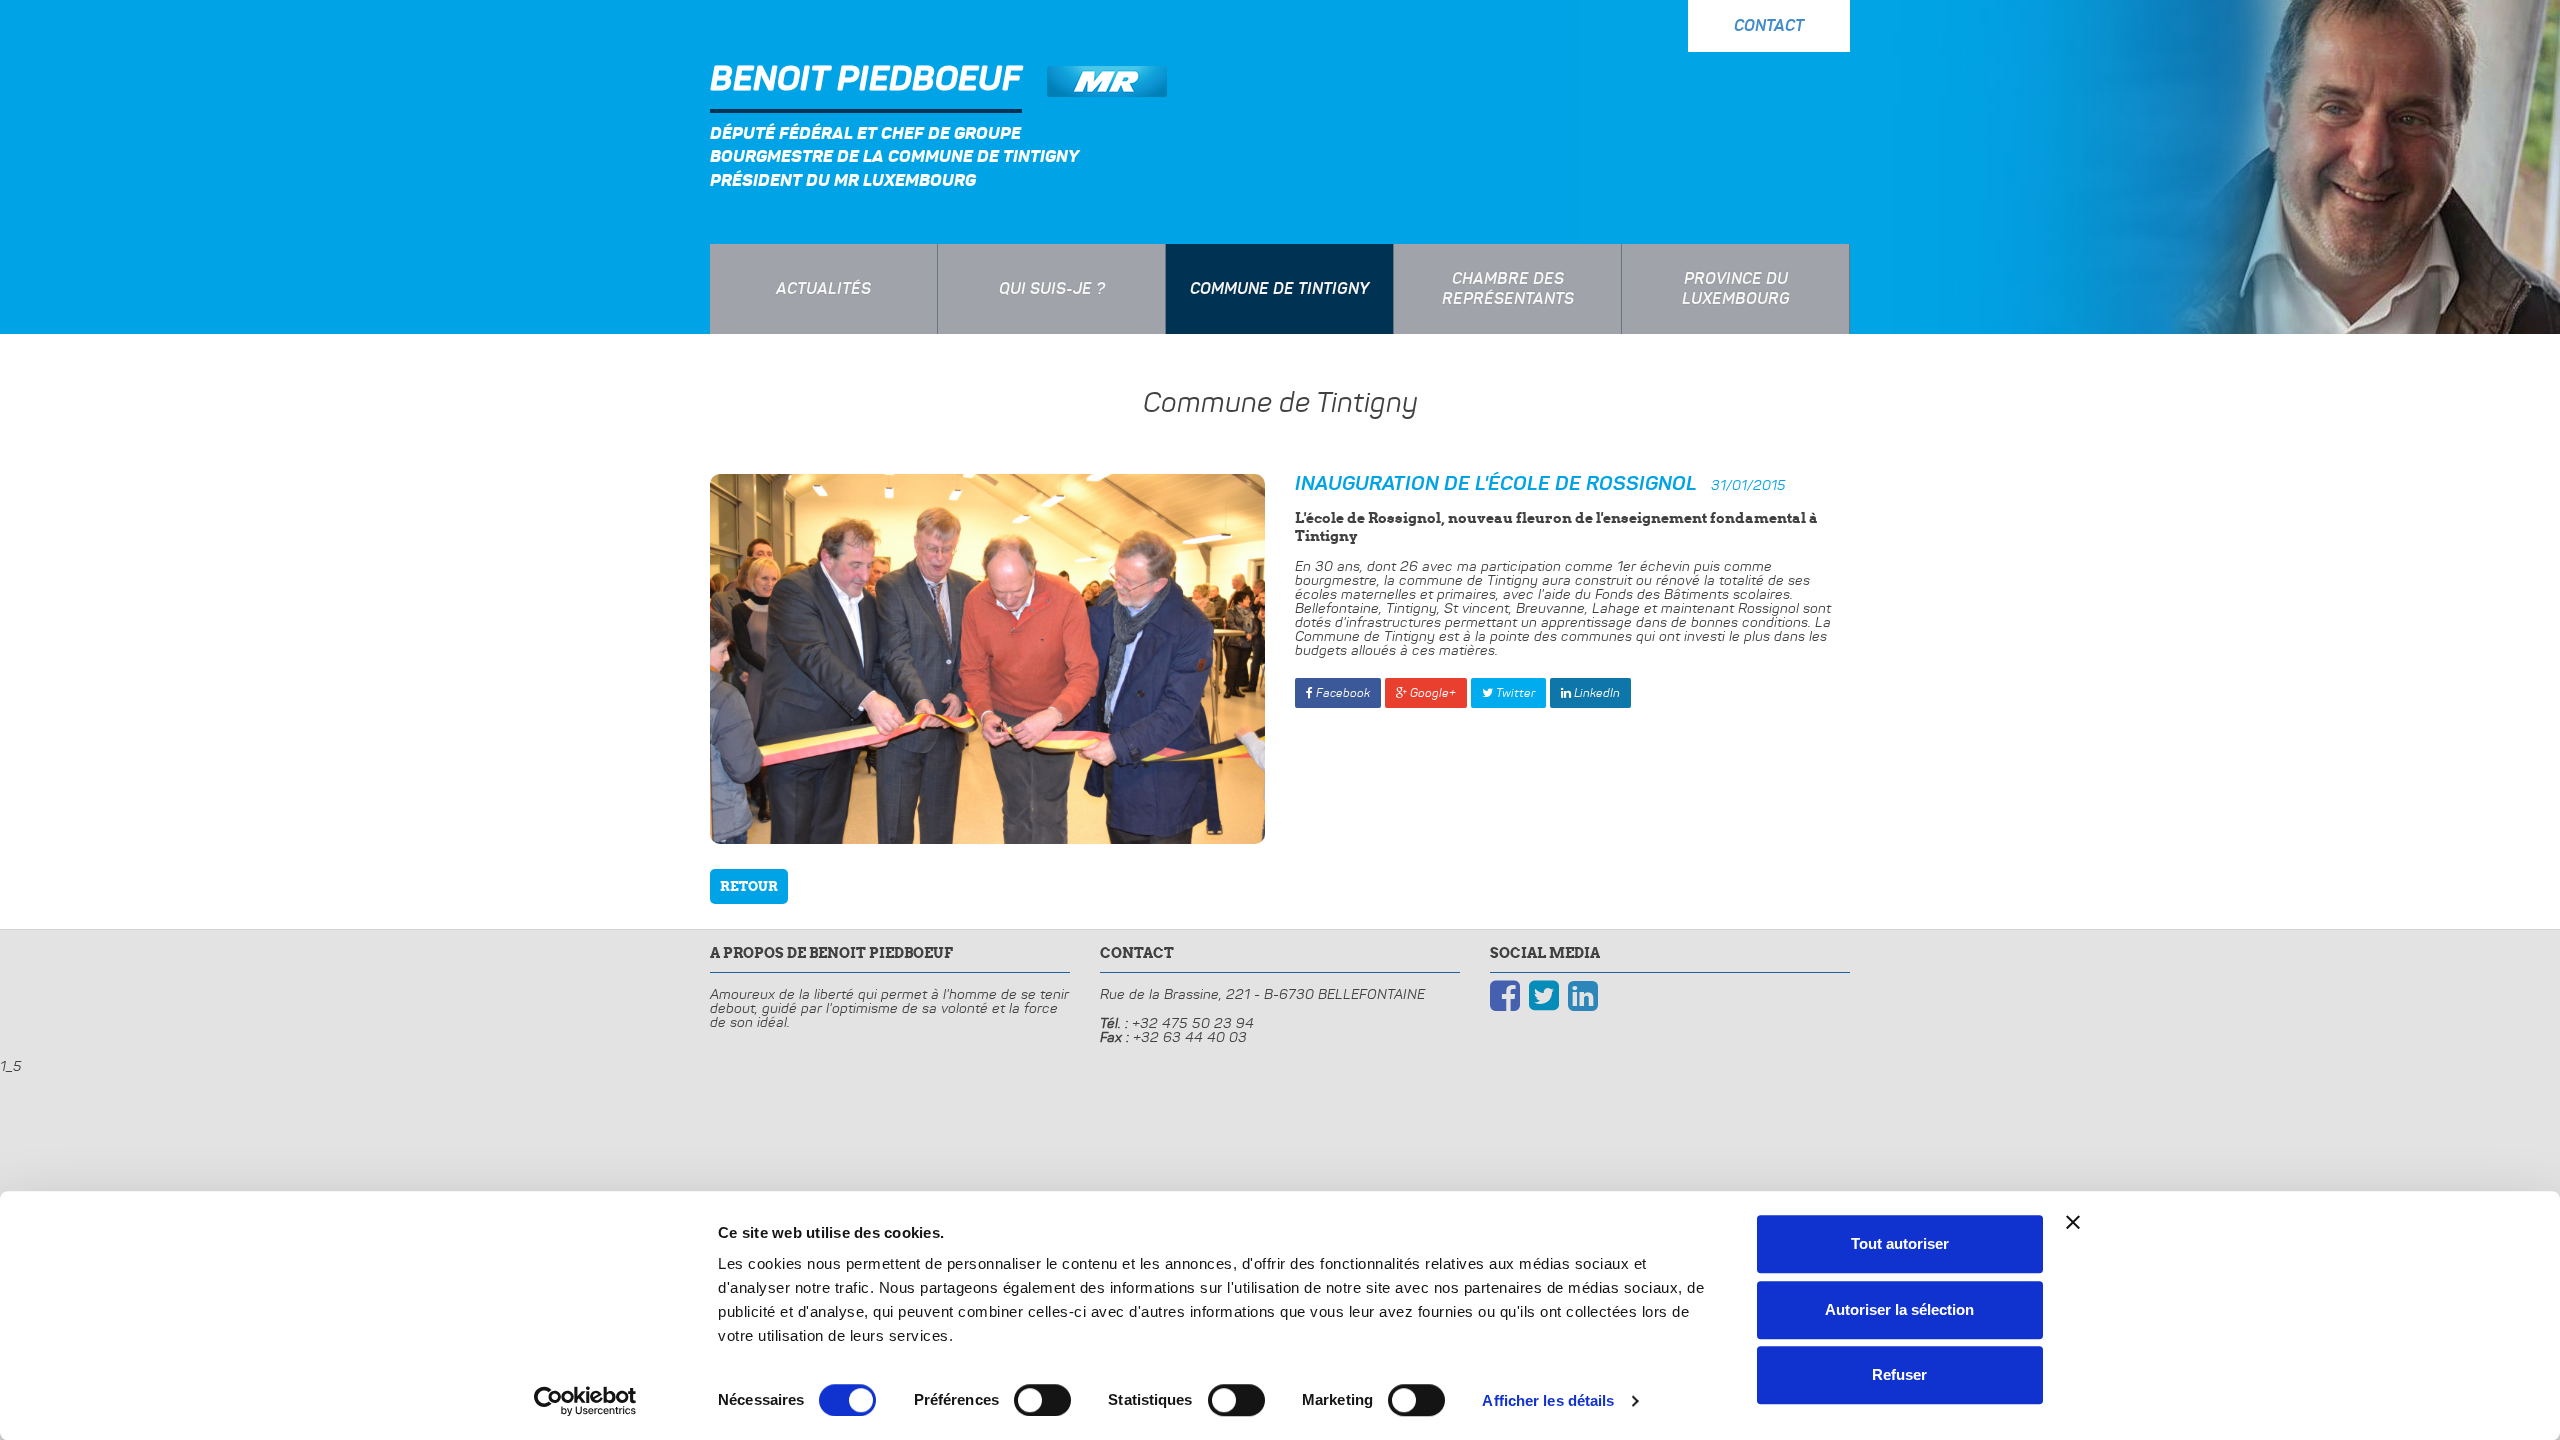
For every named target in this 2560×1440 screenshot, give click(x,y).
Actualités (823, 289)
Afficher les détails (1548, 1400)
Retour (749, 886)
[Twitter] (1544, 995)
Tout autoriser (1900, 1243)
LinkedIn (1595, 693)
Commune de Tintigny (1279, 289)
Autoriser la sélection (1899, 1309)
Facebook (1341, 693)
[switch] (1042, 1400)
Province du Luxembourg (1736, 289)
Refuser (1899, 1374)
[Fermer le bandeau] (2073, 1222)
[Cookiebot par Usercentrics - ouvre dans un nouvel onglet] (585, 1401)
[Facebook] (1505, 995)
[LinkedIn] (1583, 995)
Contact (1769, 26)
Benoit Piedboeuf (866, 80)
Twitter (1514, 693)
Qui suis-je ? (1052, 289)
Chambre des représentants (1508, 289)
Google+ (1431, 693)
